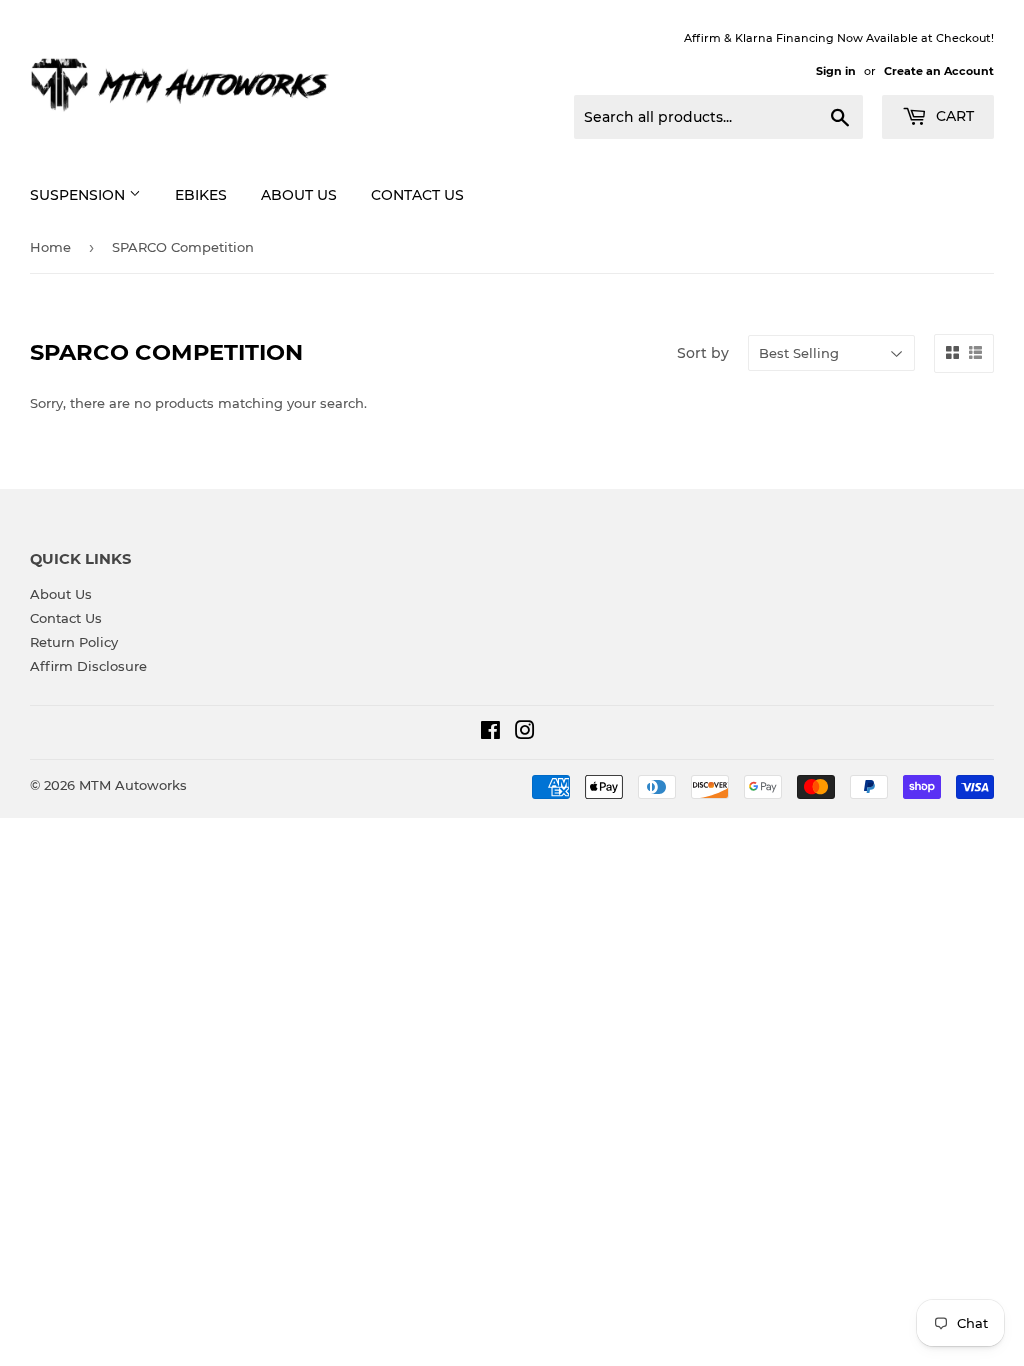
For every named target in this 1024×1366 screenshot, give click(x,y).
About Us (299, 195)
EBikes (201, 195)
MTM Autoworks (133, 785)
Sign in (836, 71)
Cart (953, 116)
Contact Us (417, 195)
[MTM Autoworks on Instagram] (525, 733)
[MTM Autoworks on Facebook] (490, 733)
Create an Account (939, 71)
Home (50, 247)
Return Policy (74, 642)
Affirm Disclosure (88, 666)
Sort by (703, 353)
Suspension (79, 195)
